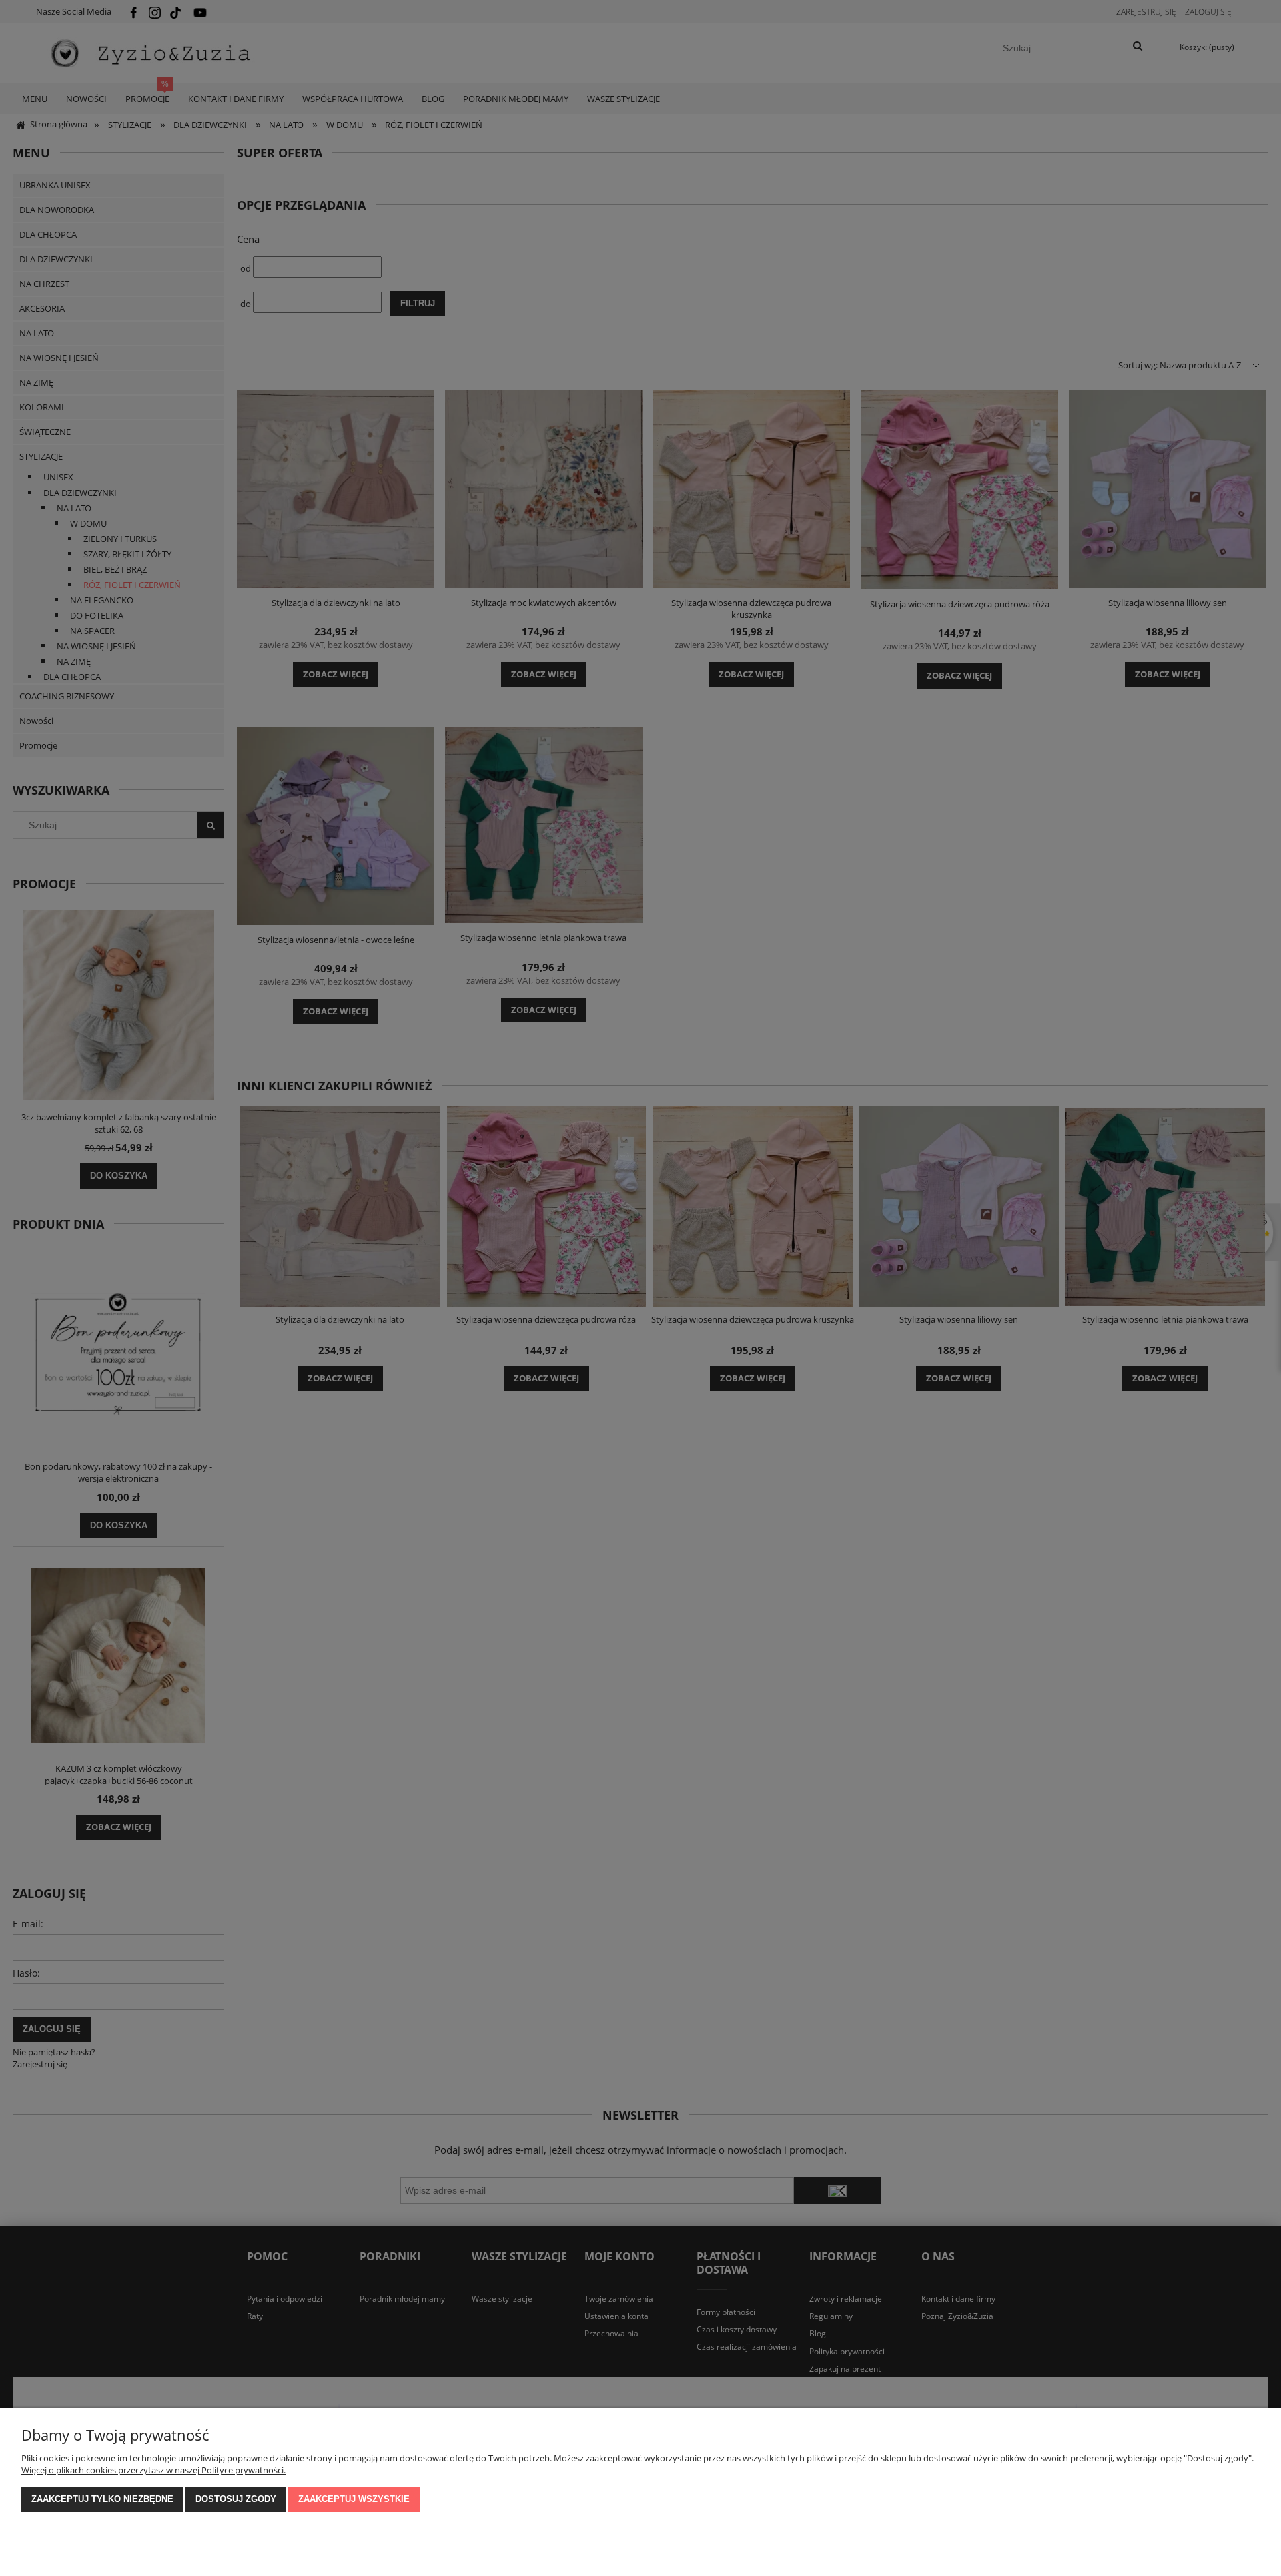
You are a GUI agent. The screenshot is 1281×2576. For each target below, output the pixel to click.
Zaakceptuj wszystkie (354, 2499)
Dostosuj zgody (236, 2499)
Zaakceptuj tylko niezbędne (102, 2499)
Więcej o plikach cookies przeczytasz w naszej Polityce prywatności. (153, 2470)
